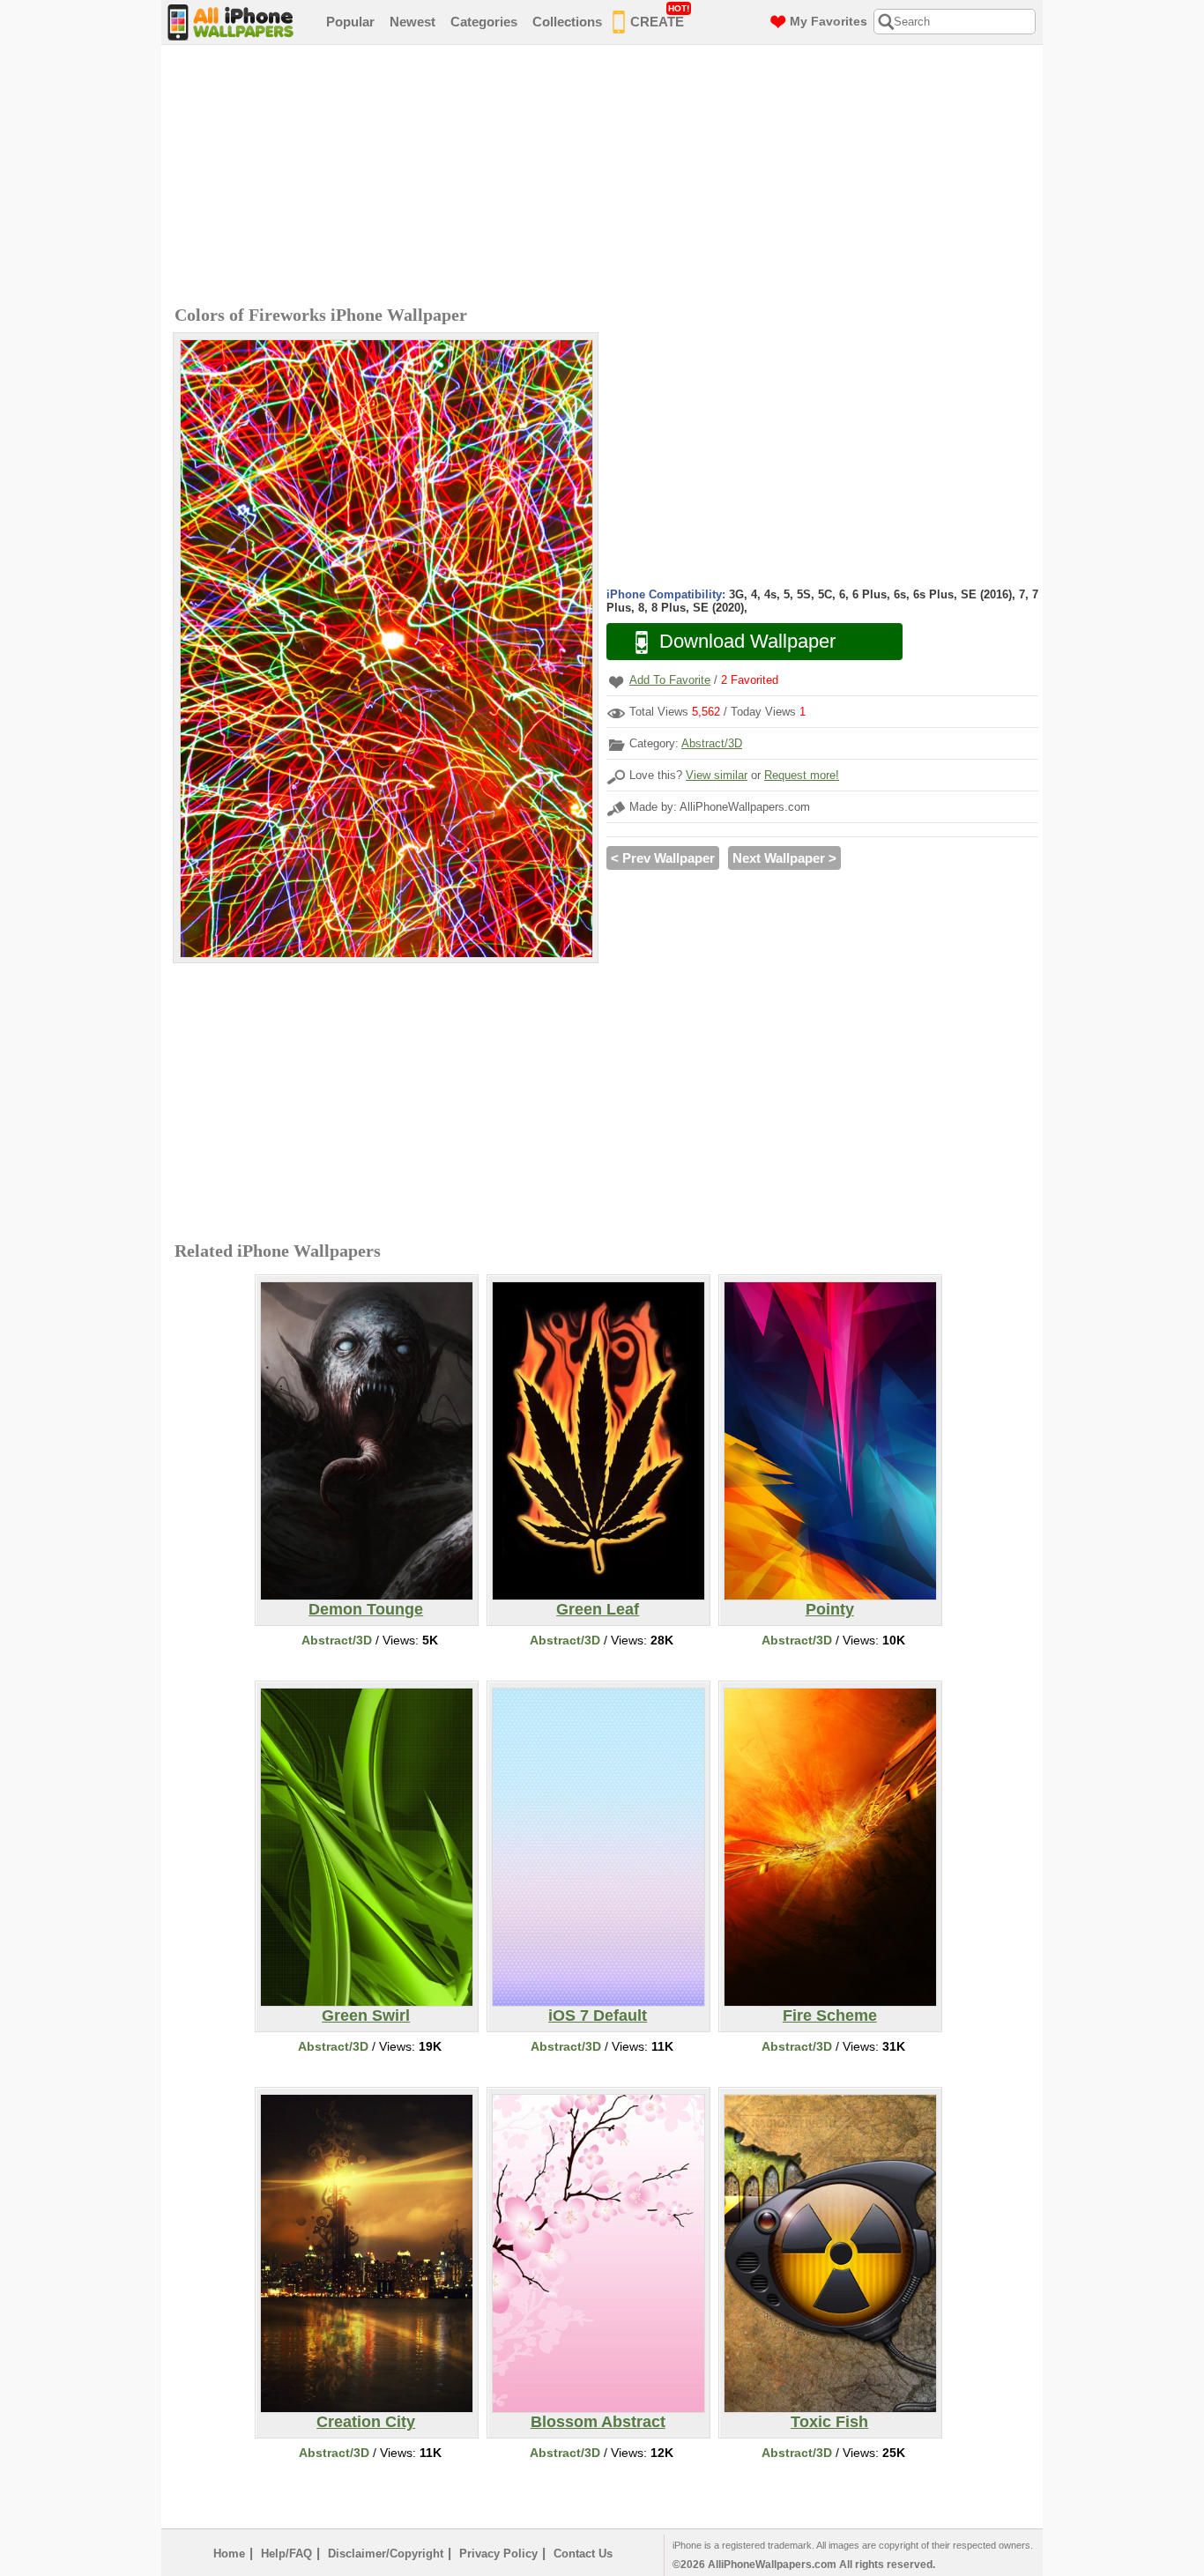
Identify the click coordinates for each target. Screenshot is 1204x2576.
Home (229, 2554)
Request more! (802, 775)
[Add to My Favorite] (616, 682)
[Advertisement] (606, 177)
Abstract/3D (712, 743)
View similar (717, 775)
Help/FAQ (286, 2554)
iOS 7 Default (598, 2016)
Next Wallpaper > (784, 858)
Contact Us (583, 2554)
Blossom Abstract (598, 2422)
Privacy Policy (498, 2554)
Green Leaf (598, 1609)
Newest (412, 22)
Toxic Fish (829, 2422)
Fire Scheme (830, 2016)
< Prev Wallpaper (663, 858)
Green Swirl (366, 2016)
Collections (567, 22)
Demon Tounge (366, 1609)
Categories (484, 22)
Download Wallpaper (747, 641)
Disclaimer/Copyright (386, 2554)
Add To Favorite (670, 680)
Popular (350, 22)
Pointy (830, 1609)
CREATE (660, 16)
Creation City (366, 2422)
